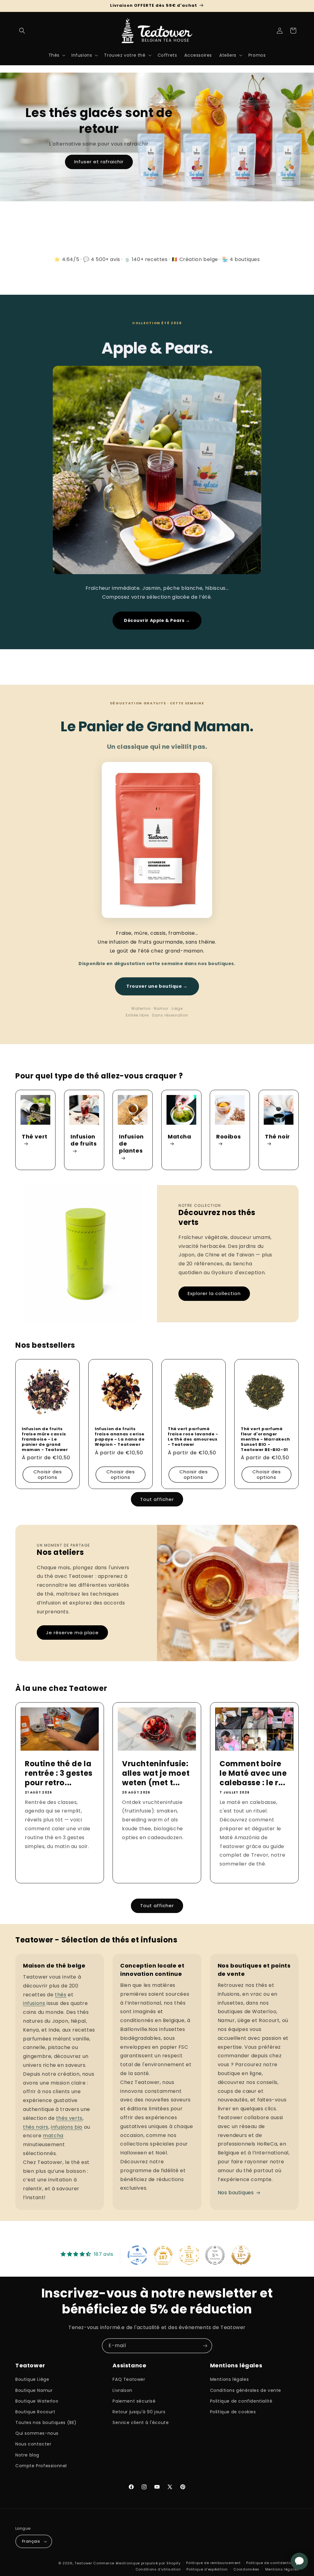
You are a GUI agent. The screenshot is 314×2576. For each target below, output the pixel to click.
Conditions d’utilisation (158, 2569)
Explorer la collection (214, 1293)
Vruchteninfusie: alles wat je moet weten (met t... (156, 1773)
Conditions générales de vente (246, 2390)
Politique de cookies (233, 2412)
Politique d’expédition (207, 2569)
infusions (34, 2003)
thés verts (69, 2118)
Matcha (180, 1137)
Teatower (83, 2563)
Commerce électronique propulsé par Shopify (137, 2563)
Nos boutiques (236, 2193)
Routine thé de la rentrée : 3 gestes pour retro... (59, 1773)
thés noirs (36, 2127)
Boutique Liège (32, 2379)
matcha (53, 2136)
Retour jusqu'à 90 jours (139, 2412)
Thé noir (278, 1137)
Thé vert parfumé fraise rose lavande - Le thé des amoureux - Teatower (193, 1437)
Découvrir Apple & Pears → (157, 620)
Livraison (122, 2390)
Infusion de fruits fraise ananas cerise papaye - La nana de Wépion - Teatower (120, 1437)
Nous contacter (33, 2444)
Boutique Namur (34, 2390)
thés (61, 1995)
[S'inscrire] (205, 2346)
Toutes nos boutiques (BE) (46, 2423)
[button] (22, 31)
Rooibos (228, 1137)
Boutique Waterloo (37, 2401)
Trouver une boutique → (157, 986)
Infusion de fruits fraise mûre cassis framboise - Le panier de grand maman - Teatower (45, 1439)
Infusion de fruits (84, 1140)
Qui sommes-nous (37, 2433)
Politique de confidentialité (241, 2401)
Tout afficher (157, 1499)
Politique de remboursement (213, 2563)
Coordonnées (246, 2569)
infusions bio (67, 2127)
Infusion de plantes (131, 1144)
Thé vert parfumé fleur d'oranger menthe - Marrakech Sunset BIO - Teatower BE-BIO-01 (265, 1439)
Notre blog (27, 2455)
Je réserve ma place (72, 1633)
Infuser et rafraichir (99, 162)
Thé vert (35, 1137)
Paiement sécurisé (134, 2401)
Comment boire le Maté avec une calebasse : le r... (253, 1773)
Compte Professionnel (41, 2466)
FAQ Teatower (129, 2379)
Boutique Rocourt (35, 2412)
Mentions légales (230, 2379)
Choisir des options (48, 1474)
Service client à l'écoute (141, 2423)
